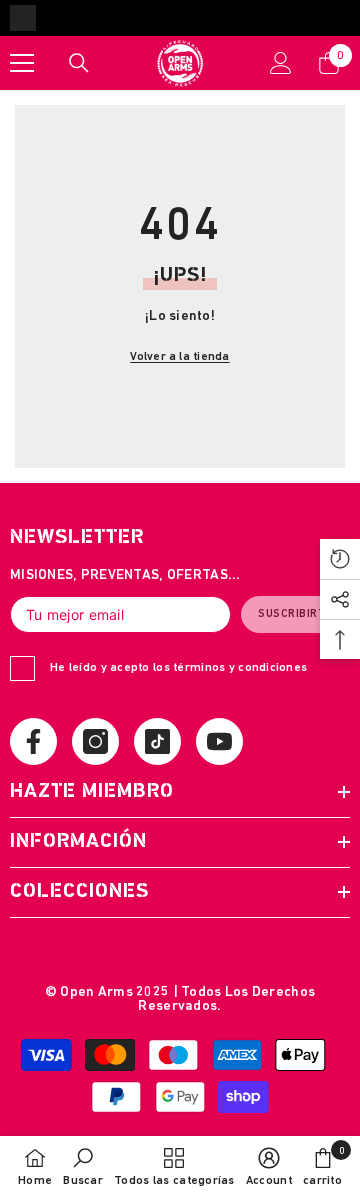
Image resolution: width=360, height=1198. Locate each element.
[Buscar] (79, 63)
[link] (83, 1167)
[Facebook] (33, 741)
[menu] (22, 63)
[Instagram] (95, 741)
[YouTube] (219, 741)
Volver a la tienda (179, 357)
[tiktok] (157, 741)
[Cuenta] (281, 63)
